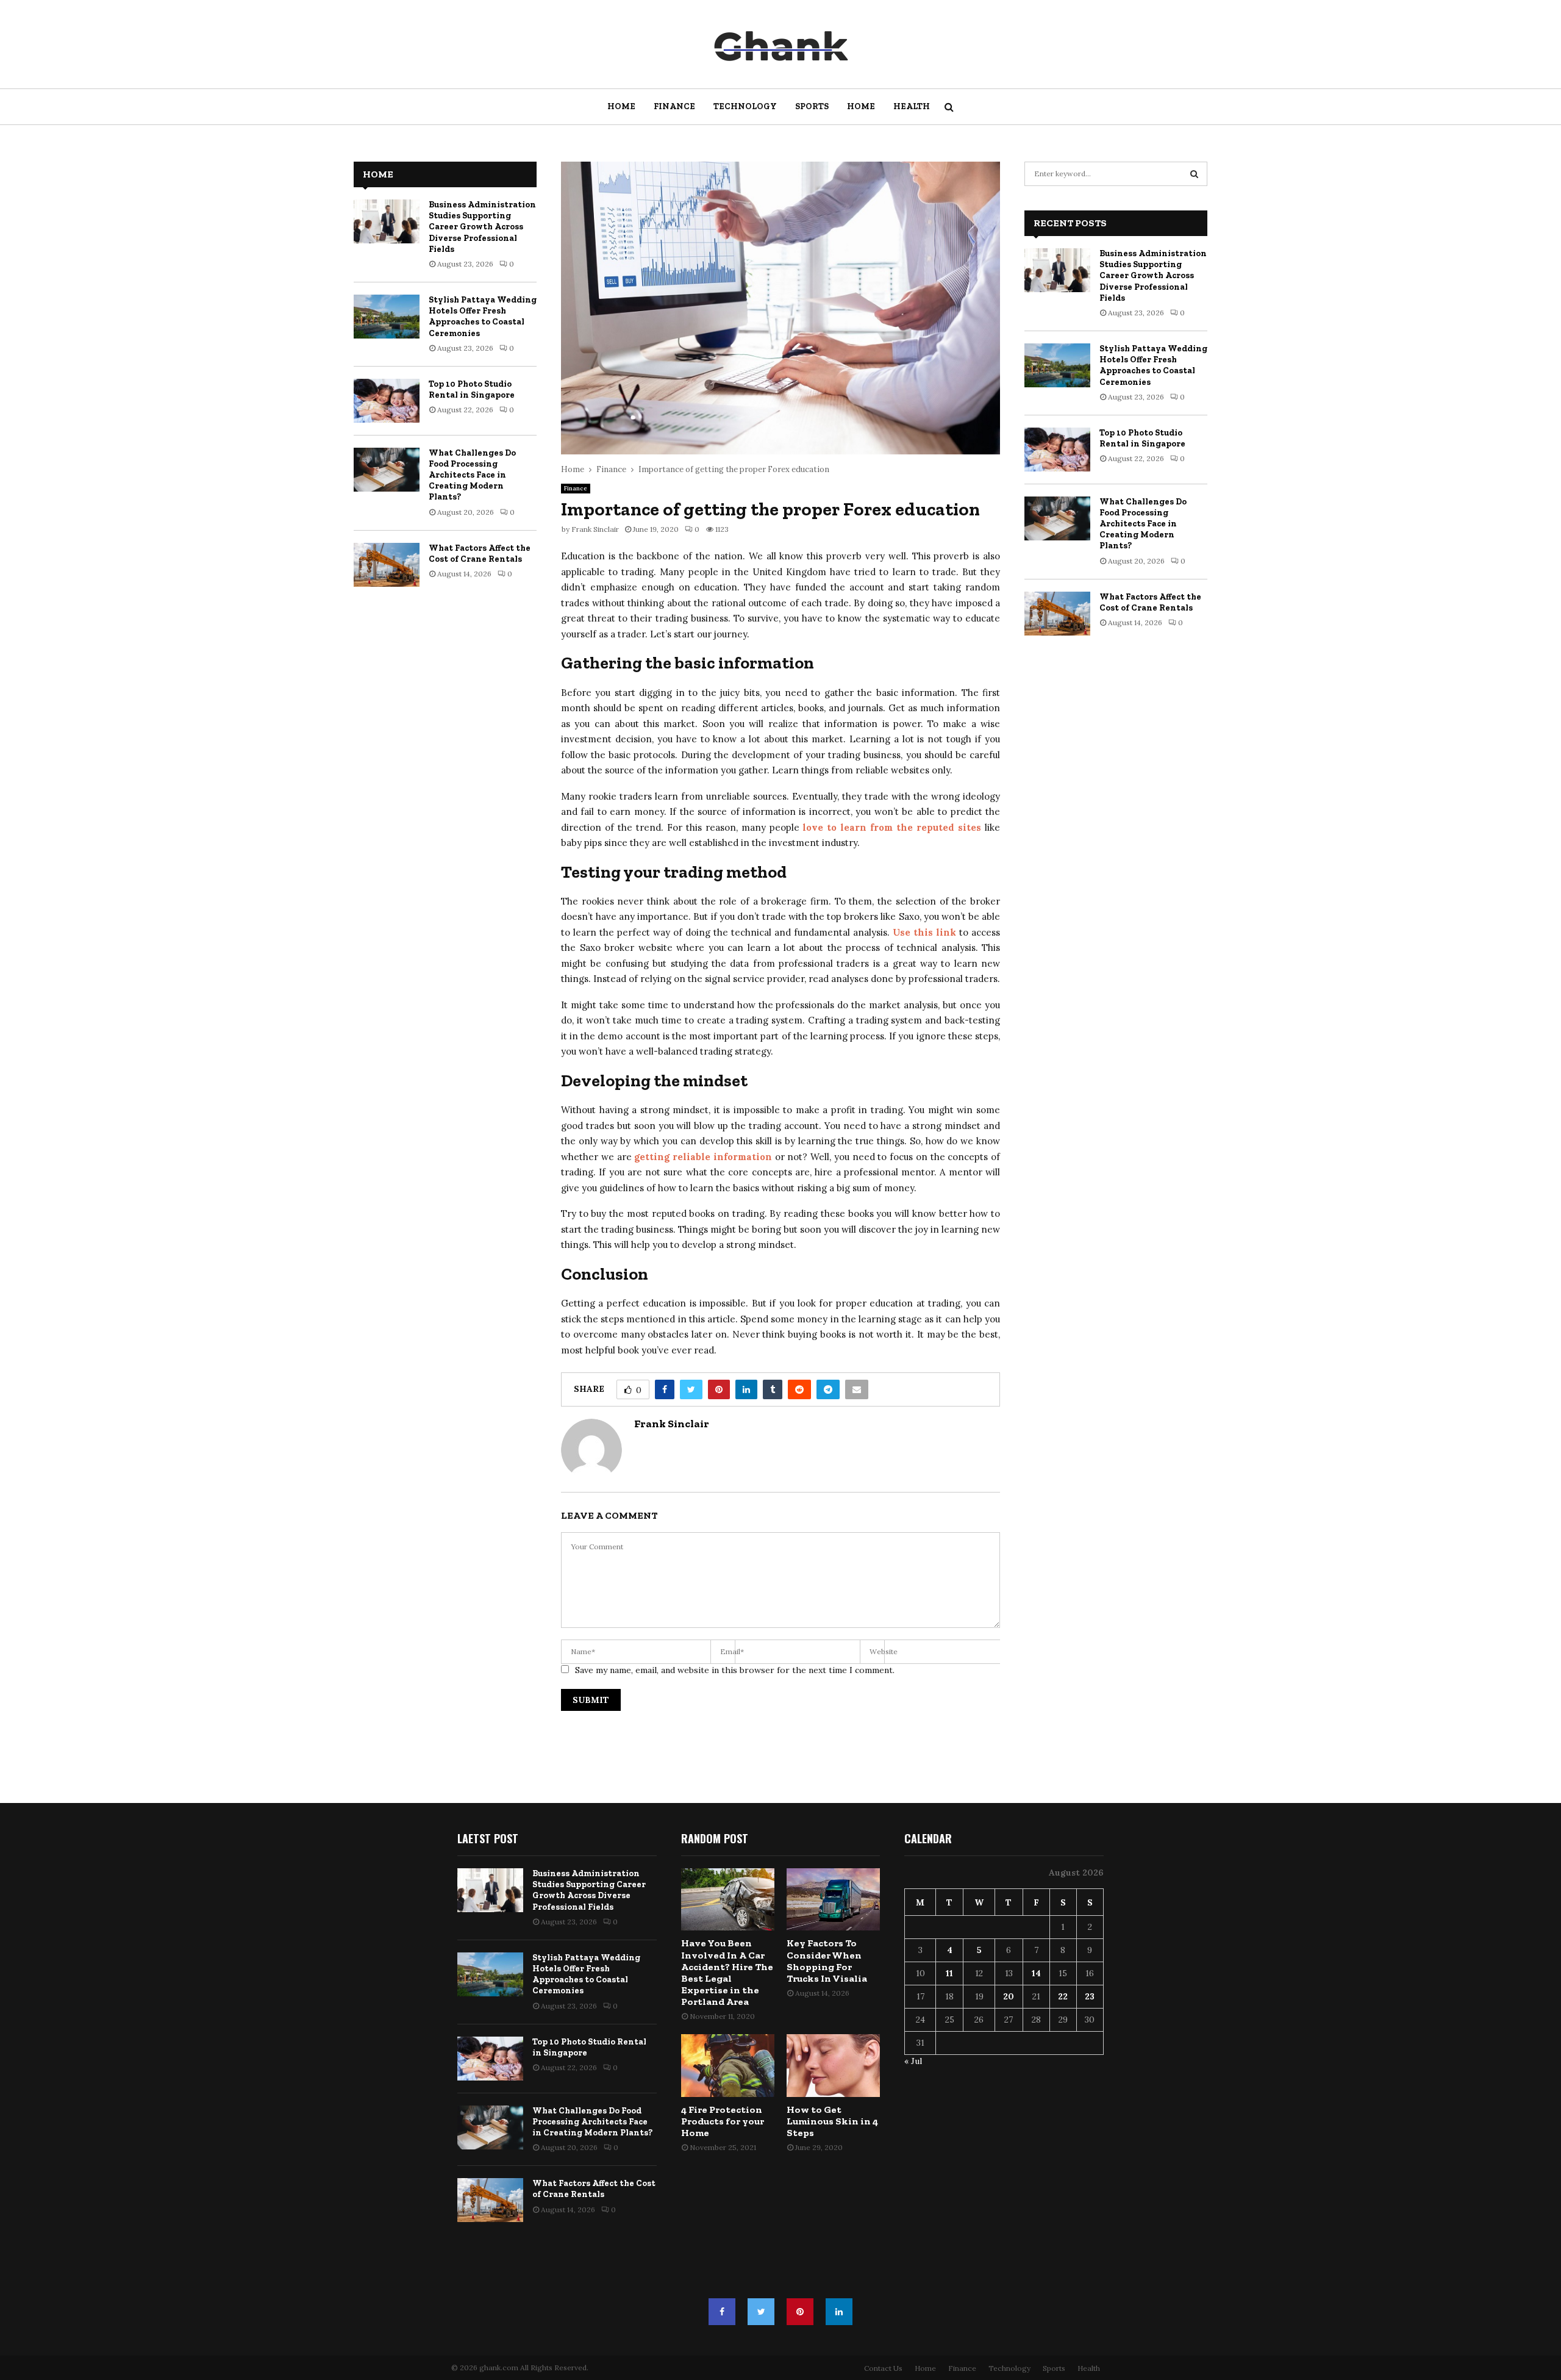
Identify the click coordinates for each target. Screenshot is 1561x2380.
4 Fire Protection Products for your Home (723, 2121)
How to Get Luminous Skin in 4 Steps (832, 2121)
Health (912, 106)
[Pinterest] (800, 2312)
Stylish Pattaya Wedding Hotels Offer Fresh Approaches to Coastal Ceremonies (483, 317)
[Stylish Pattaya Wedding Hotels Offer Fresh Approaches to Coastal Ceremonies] (387, 317)
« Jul (913, 2061)
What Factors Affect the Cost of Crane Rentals (480, 554)
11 (949, 1973)
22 (1063, 1996)
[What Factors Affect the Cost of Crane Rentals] (387, 565)
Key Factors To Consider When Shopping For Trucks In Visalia (827, 1961)
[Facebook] (722, 2312)
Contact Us (883, 2368)
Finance (674, 106)
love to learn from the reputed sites (892, 827)
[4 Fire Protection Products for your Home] (728, 2065)
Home (621, 106)
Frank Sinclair (595, 529)
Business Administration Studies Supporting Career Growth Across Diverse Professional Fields (482, 227)
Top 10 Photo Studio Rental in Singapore (472, 389)
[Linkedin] (839, 2312)
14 (1036, 1973)
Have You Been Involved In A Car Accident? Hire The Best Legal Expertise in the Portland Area (727, 1972)
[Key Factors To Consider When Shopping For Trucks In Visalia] (833, 1899)
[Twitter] (761, 2312)
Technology (745, 106)
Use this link (924, 932)
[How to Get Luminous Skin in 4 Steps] (833, 2065)
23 (1090, 1996)
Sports (812, 106)
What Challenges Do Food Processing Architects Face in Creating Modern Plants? (472, 475)
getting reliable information (703, 1157)
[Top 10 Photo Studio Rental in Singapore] (387, 401)
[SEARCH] (1194, 174)
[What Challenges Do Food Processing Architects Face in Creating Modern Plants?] (387, 470)
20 (1009, 1996)
